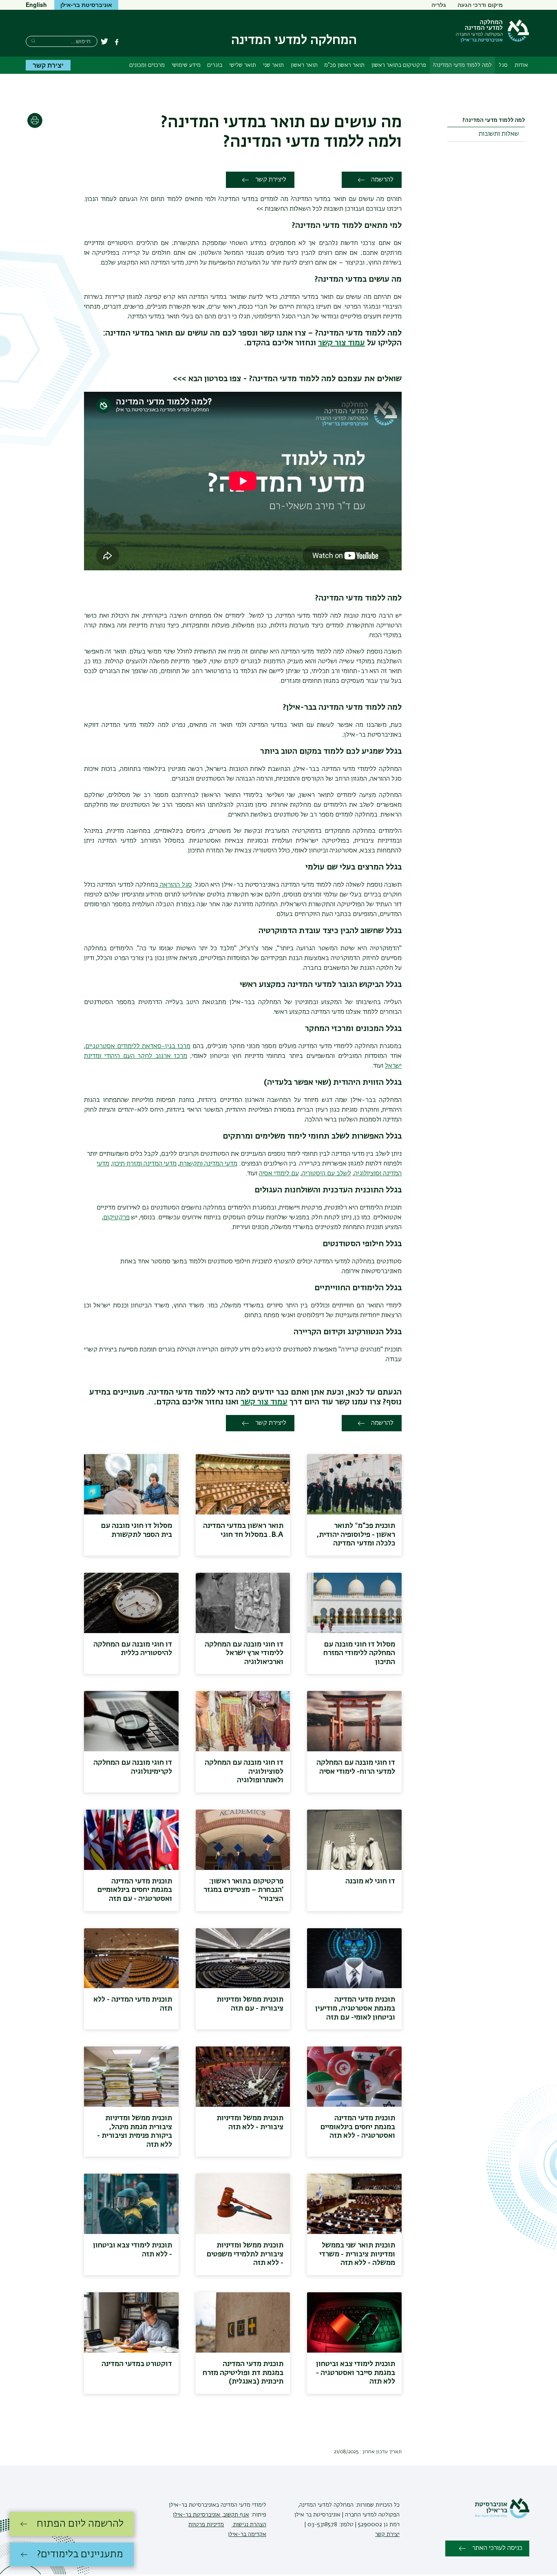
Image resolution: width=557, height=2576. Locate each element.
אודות (521, 65)
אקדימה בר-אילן (247, 2534)
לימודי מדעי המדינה (243, 2505)
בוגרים (215, 65)
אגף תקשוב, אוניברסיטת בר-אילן (211, 2515)
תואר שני (273, 65)
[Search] (33, 41)
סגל (503, 65)
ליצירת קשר (271, 180)
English (36, 4)
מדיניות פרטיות (206, 2525)
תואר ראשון (304, 65)
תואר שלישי (243, 65)
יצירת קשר (48, 65)
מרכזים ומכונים (147, 65)
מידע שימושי (186, 65)
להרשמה (382, 180)
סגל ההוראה (175, 885)
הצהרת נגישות (249, 2525)
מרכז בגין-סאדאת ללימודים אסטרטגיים (138, 1046)
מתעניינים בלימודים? (80, 2554)
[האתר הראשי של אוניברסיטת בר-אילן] (502, 2517)
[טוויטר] (104, 42)
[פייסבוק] (117, 42)
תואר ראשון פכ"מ (344, 65)
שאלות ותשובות (499, 134)
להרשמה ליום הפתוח (80, 2524)
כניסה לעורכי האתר (497, 2548)
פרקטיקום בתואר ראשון (399, 65)
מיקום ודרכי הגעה (480, 4)
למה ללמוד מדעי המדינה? (462, 65)
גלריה (439, 4)
